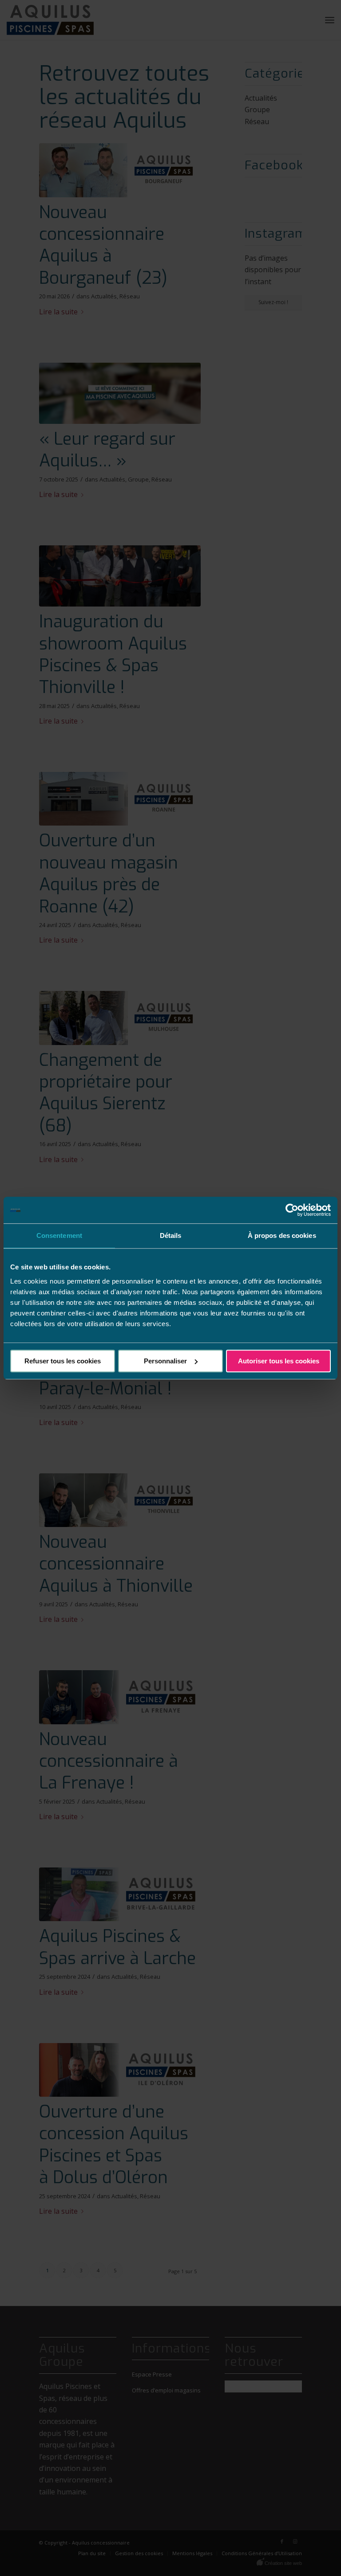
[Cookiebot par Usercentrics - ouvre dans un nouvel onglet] (292, 1210)
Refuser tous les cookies (63, 1361)
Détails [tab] (171, 1235)
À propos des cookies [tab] (282, 1235)
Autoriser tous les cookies (279, 1361)
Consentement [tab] (59, 1235)
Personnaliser (165, 1361)
